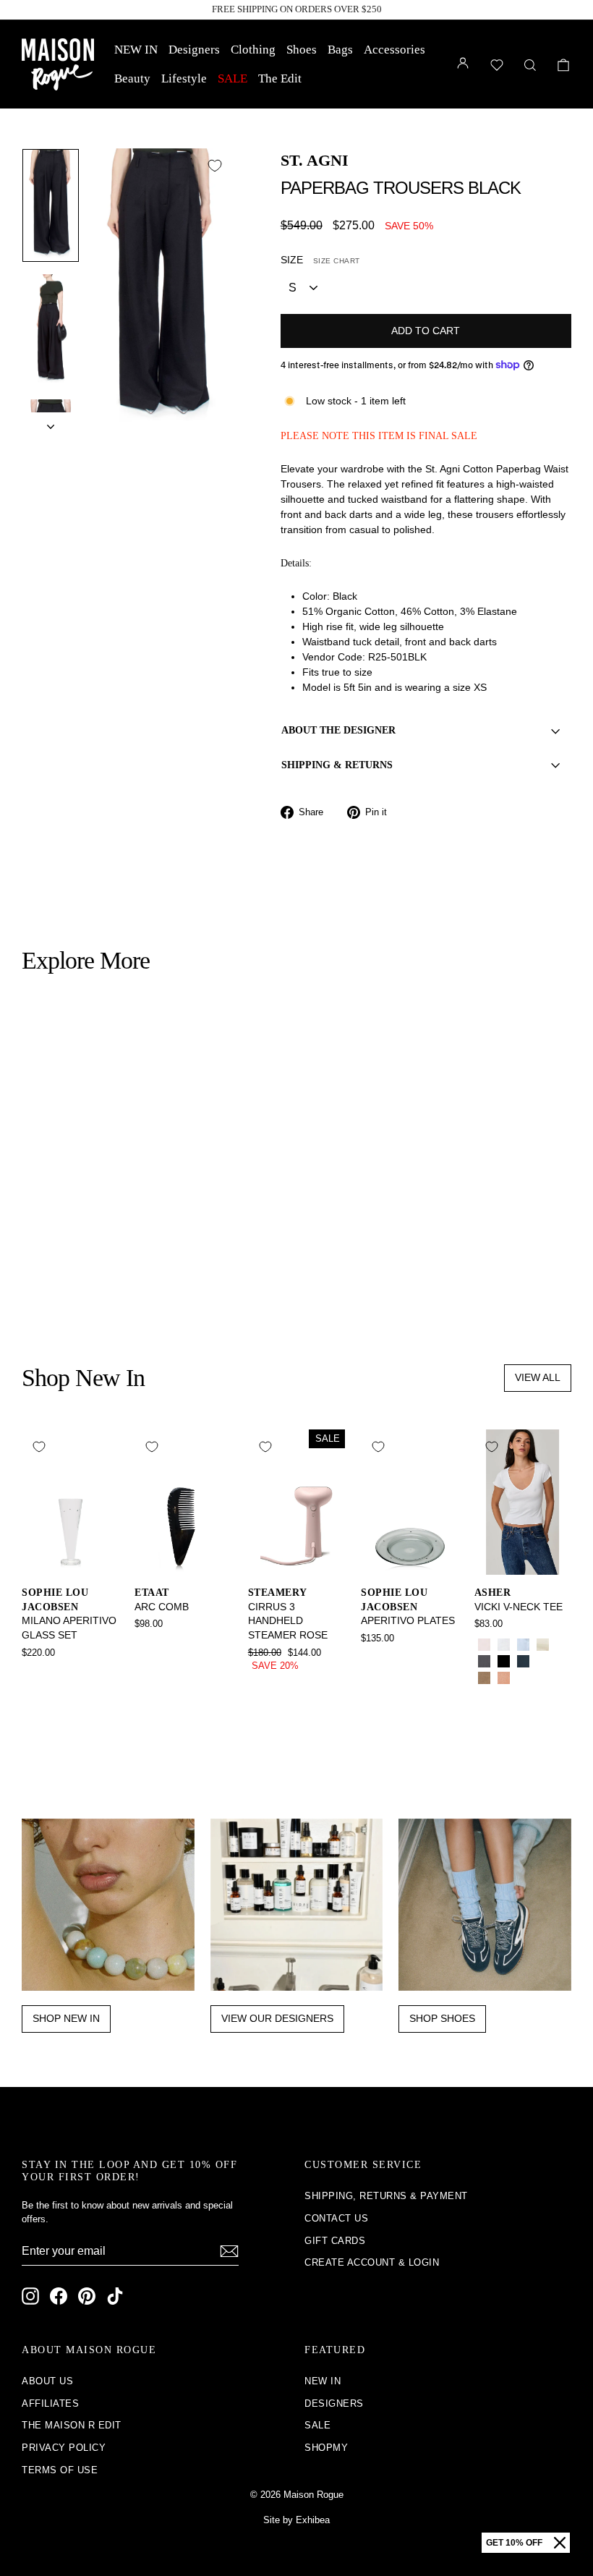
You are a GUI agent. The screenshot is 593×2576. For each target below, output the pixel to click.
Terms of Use (60, 2470)
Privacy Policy (64, 2448)
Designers (194, 50)
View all (538, 1377)
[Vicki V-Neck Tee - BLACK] (504, 1661)
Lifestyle (184, 78)
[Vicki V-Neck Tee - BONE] (543, 1645)
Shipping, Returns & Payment (386, 2196)
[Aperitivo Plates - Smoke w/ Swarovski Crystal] (371, 1658)
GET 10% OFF (514, 2543)
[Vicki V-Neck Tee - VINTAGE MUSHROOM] (484, 1678)
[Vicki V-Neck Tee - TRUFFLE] (543, 1678)
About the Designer (338, 730)
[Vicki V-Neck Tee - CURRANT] (523, 1678)
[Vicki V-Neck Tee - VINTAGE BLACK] (484, 1661)
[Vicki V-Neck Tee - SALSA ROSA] (484, 1645)
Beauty (132, 78)
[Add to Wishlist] (215, 166)
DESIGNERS (334, 2403)
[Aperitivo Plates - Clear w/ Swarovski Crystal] (390, 1658)
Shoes (302, 50)
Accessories (394, 50)
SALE (232, 78)
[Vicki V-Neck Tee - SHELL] (504, 1678)
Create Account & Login (372, 2262)
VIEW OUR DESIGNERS (277, 2018)
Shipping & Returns (337, 765)
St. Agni (315, 160)
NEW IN (136, 50)
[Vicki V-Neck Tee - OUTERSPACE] (523, 1661)
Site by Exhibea (296, 2520)
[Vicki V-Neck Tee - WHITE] (504, 1645)
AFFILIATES (50, 2403)
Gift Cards (335, 2241)
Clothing (253, 50)
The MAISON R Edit (72, 2425)
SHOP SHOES (442, 2018)
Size (320, 260)
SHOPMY (326, 2448)
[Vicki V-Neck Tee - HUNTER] (543, 1661)
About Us (47, 2381)
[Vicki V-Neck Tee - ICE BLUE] (523, 1645)
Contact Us (336, 2218)
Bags (340, 50)
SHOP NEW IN (66, 2018)
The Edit (280, 78)
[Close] (560, 2543)
